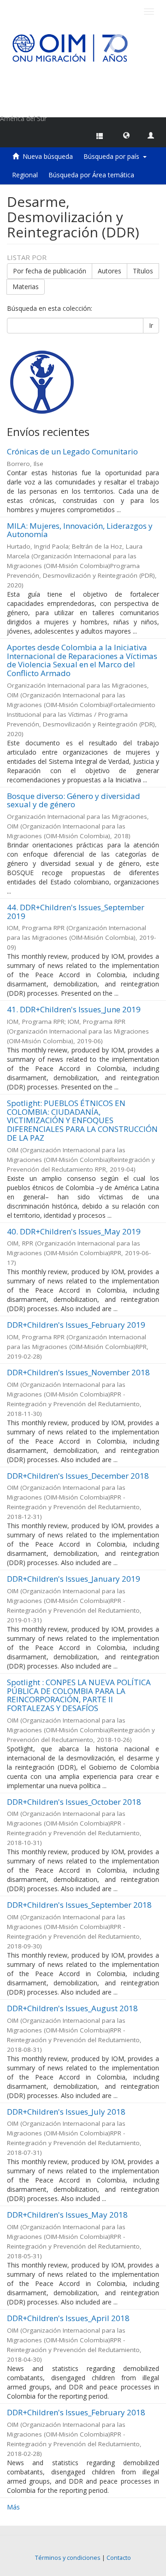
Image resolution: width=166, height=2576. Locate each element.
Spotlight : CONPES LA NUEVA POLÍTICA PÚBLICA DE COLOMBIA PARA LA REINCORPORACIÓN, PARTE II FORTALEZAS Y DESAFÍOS (79, 1695)
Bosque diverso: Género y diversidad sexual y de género (74, 800)
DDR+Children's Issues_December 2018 (78, 1476)
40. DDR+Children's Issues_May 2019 (74, 1231)
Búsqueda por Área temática (91, 175)
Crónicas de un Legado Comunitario (72, 451)
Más (13, 2507)
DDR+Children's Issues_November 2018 (78, 1372)
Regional (25, 175)
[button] (126, 135)
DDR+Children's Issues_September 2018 (79, 1905)
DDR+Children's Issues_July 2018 (66, 2112)
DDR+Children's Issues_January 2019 (74, 1579)
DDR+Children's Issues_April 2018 (68, 2318)
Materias (26, 287)
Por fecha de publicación (50, 271)
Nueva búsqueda (48, 156)
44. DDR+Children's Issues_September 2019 (76, 912)
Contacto (119, 2558)
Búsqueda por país (113, 156)
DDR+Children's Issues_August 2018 (72, 2008)
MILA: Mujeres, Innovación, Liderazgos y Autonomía (80, 530)
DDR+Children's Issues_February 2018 (76, 2412)
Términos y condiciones (68, 2558)
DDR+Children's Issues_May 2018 (67, 2215)
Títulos (143, 271)
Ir (151, 325)
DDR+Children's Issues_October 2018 (74, 1802)
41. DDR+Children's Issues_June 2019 (74, 1009)
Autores (110, 271)
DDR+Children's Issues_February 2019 (76, 1325)
